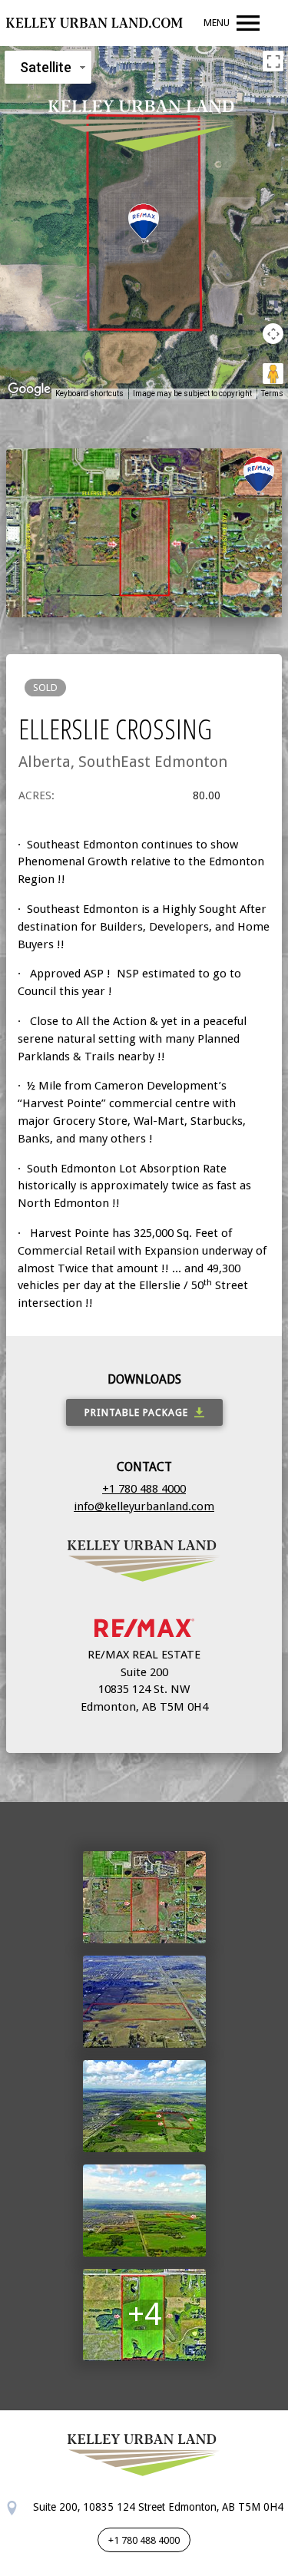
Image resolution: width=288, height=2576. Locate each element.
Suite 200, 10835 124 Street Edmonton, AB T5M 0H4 (157, 2507)
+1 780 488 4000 (144, 1489)
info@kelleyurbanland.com (144, 1506)
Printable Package (136, 1412)
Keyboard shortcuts (89, 394)
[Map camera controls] (273, 334)
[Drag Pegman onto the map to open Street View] (273, 374)
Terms (272, 394)
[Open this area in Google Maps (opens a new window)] (29, 389)
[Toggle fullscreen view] (273, 61)
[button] (144, 223)
